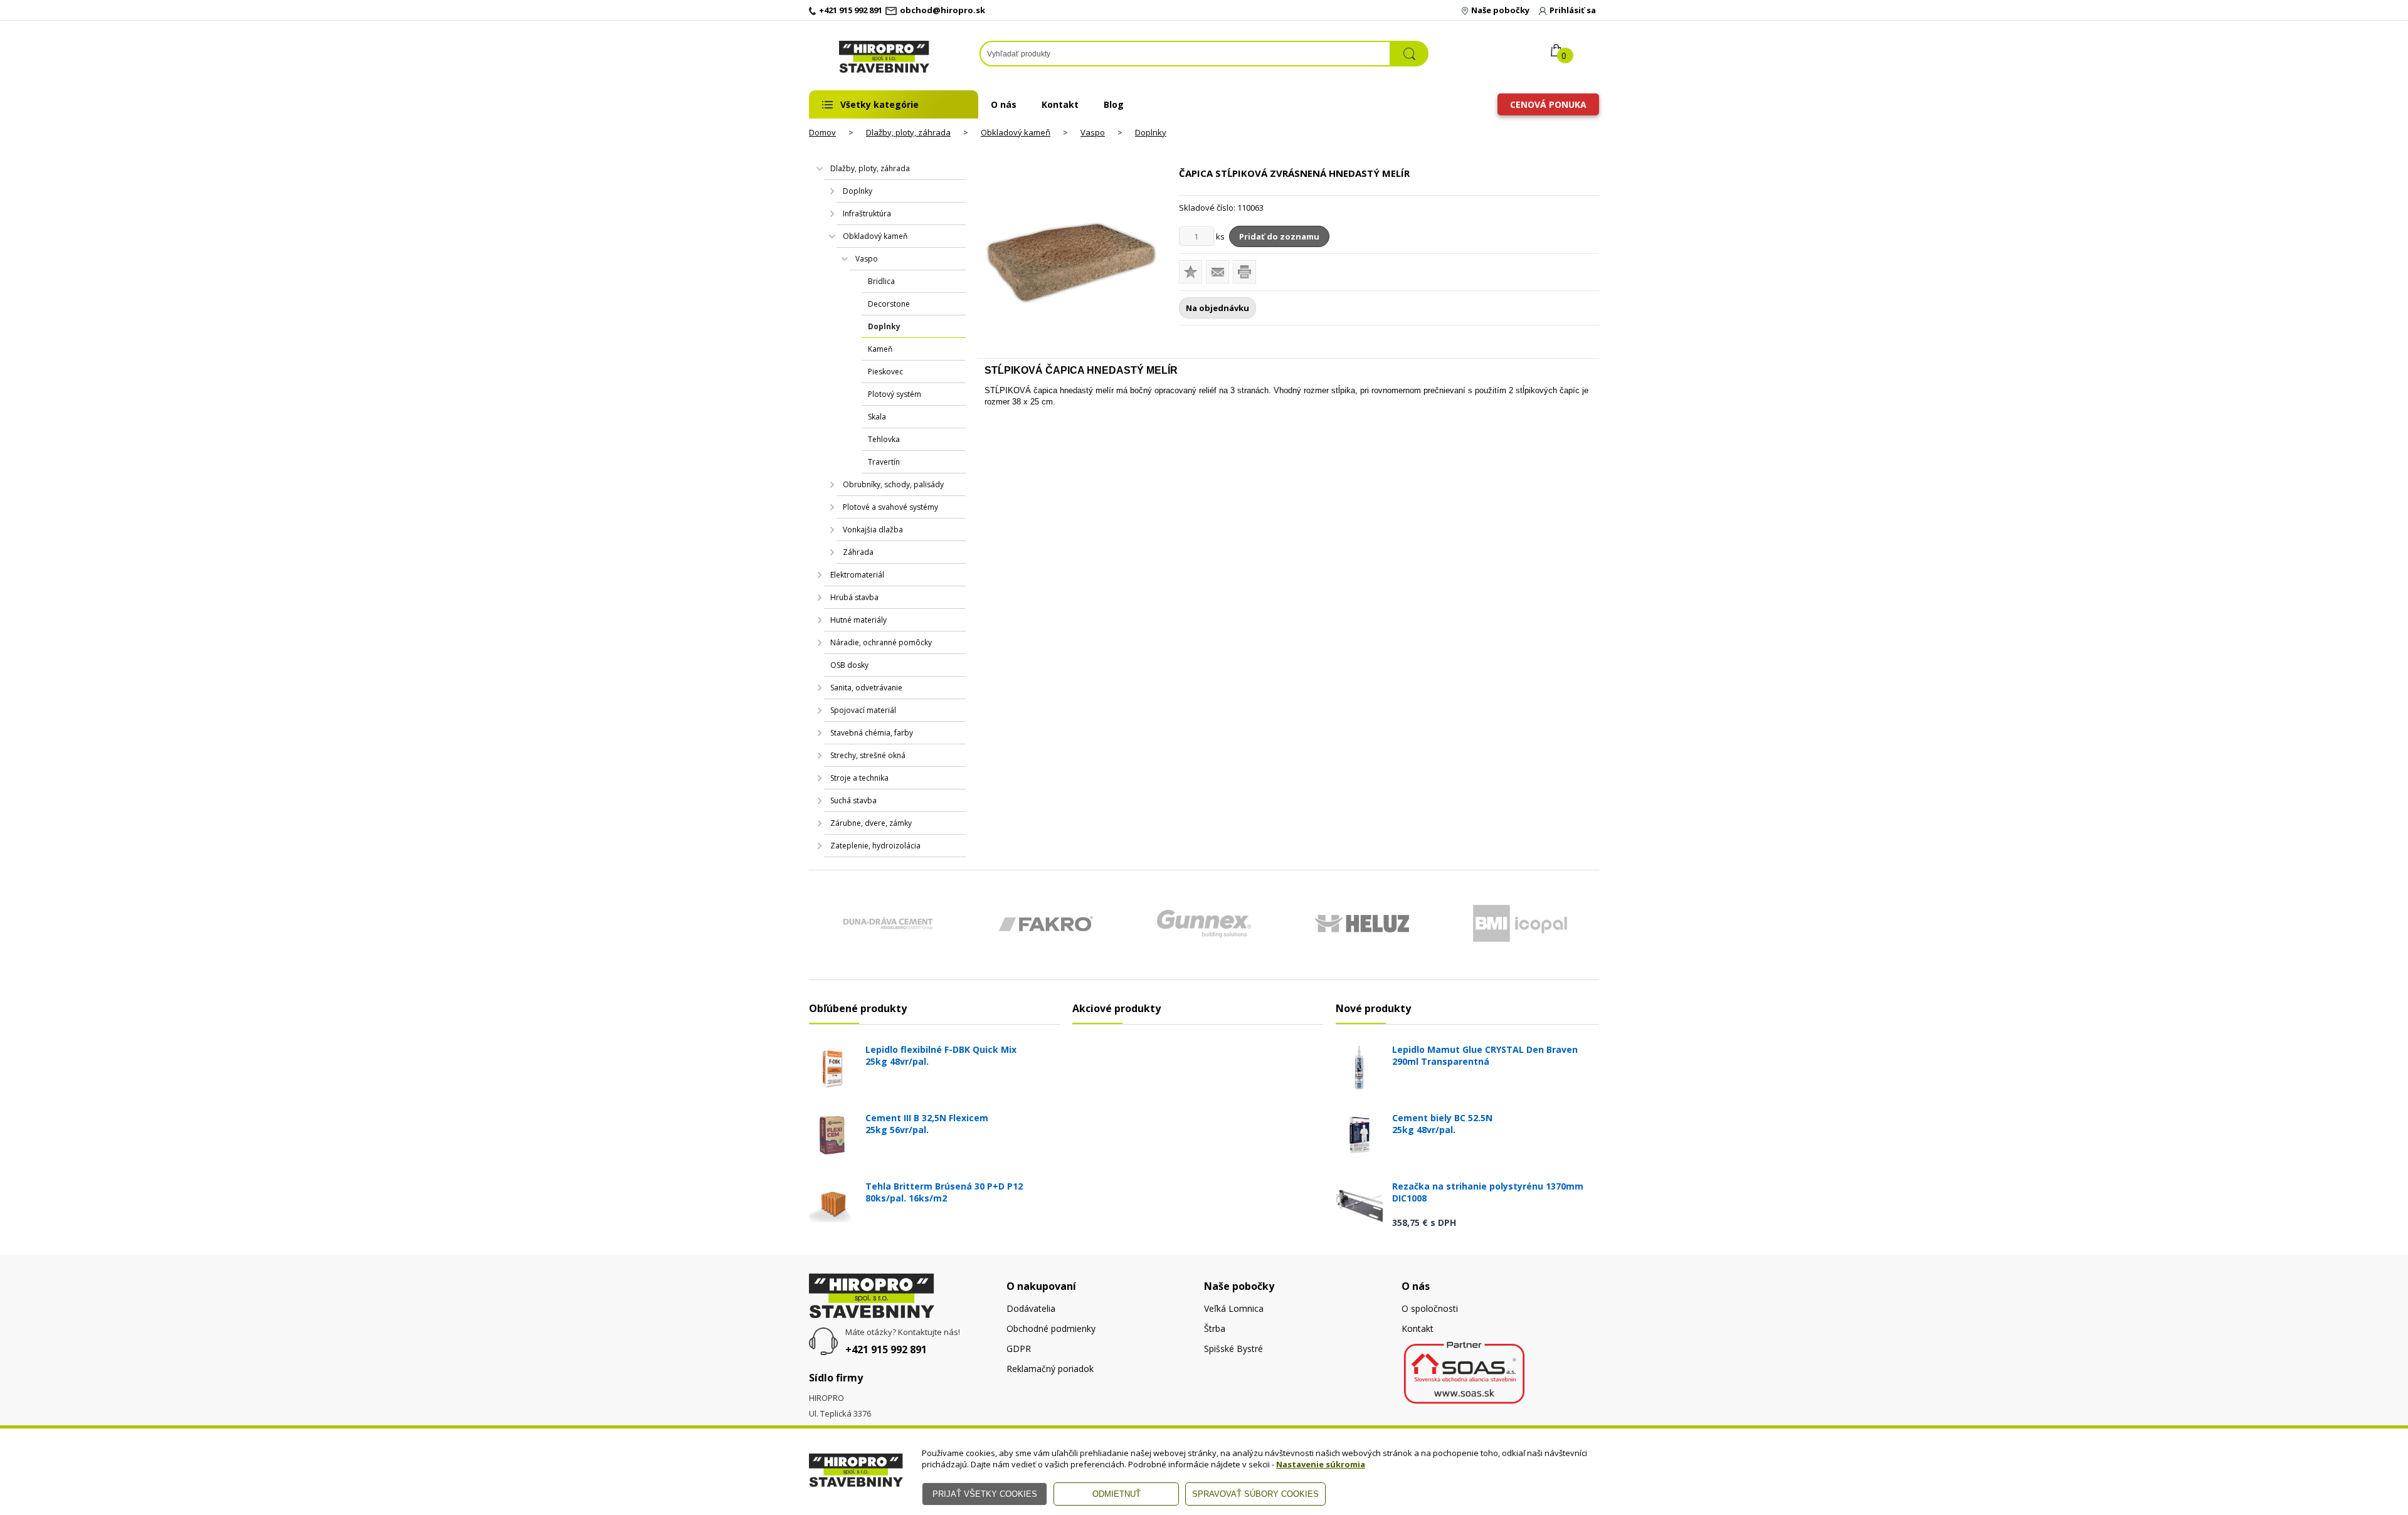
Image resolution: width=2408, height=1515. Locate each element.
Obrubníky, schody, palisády (893, 484)
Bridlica (881, 281)
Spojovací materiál (863, 710)
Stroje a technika (859, 778)
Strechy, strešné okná (868, 755)
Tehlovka (884, 439)
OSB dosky (849, 665)
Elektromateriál (857, 575)
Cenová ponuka (1548, 104)
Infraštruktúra (867, 214)
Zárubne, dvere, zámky (871, 823)
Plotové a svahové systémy (890, 507)
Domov (822, 132)
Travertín (884, 462)
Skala (877, 417)
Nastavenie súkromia (1321, 1464)
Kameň (880, 349)
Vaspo (1093, 132)
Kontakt (1060, 104)
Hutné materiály (858, 620)
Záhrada (858, 552)
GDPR (1019, 1349)
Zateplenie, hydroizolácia (875, 846)
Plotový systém (895, 394)
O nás (1004, 104)
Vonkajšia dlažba (873, 530)
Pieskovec (885, 372)
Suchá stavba (853, 800)
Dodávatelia (1031, 1308)
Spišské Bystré (1233, 1349)
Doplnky (1151, 132)
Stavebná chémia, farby (872, 733)
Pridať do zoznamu (1279, 236)
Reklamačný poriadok (1050, 1369)
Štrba (1215, 1328)
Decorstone (889, 304)
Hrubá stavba (854, 597)
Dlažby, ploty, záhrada (908, 132)
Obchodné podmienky (1051, 1328)
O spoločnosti (1430, 1308)
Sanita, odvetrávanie (866, 688)
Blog (1114, 104)
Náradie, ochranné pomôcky (881, 642)
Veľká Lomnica (1234, 1308)
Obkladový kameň (1016, 132)
